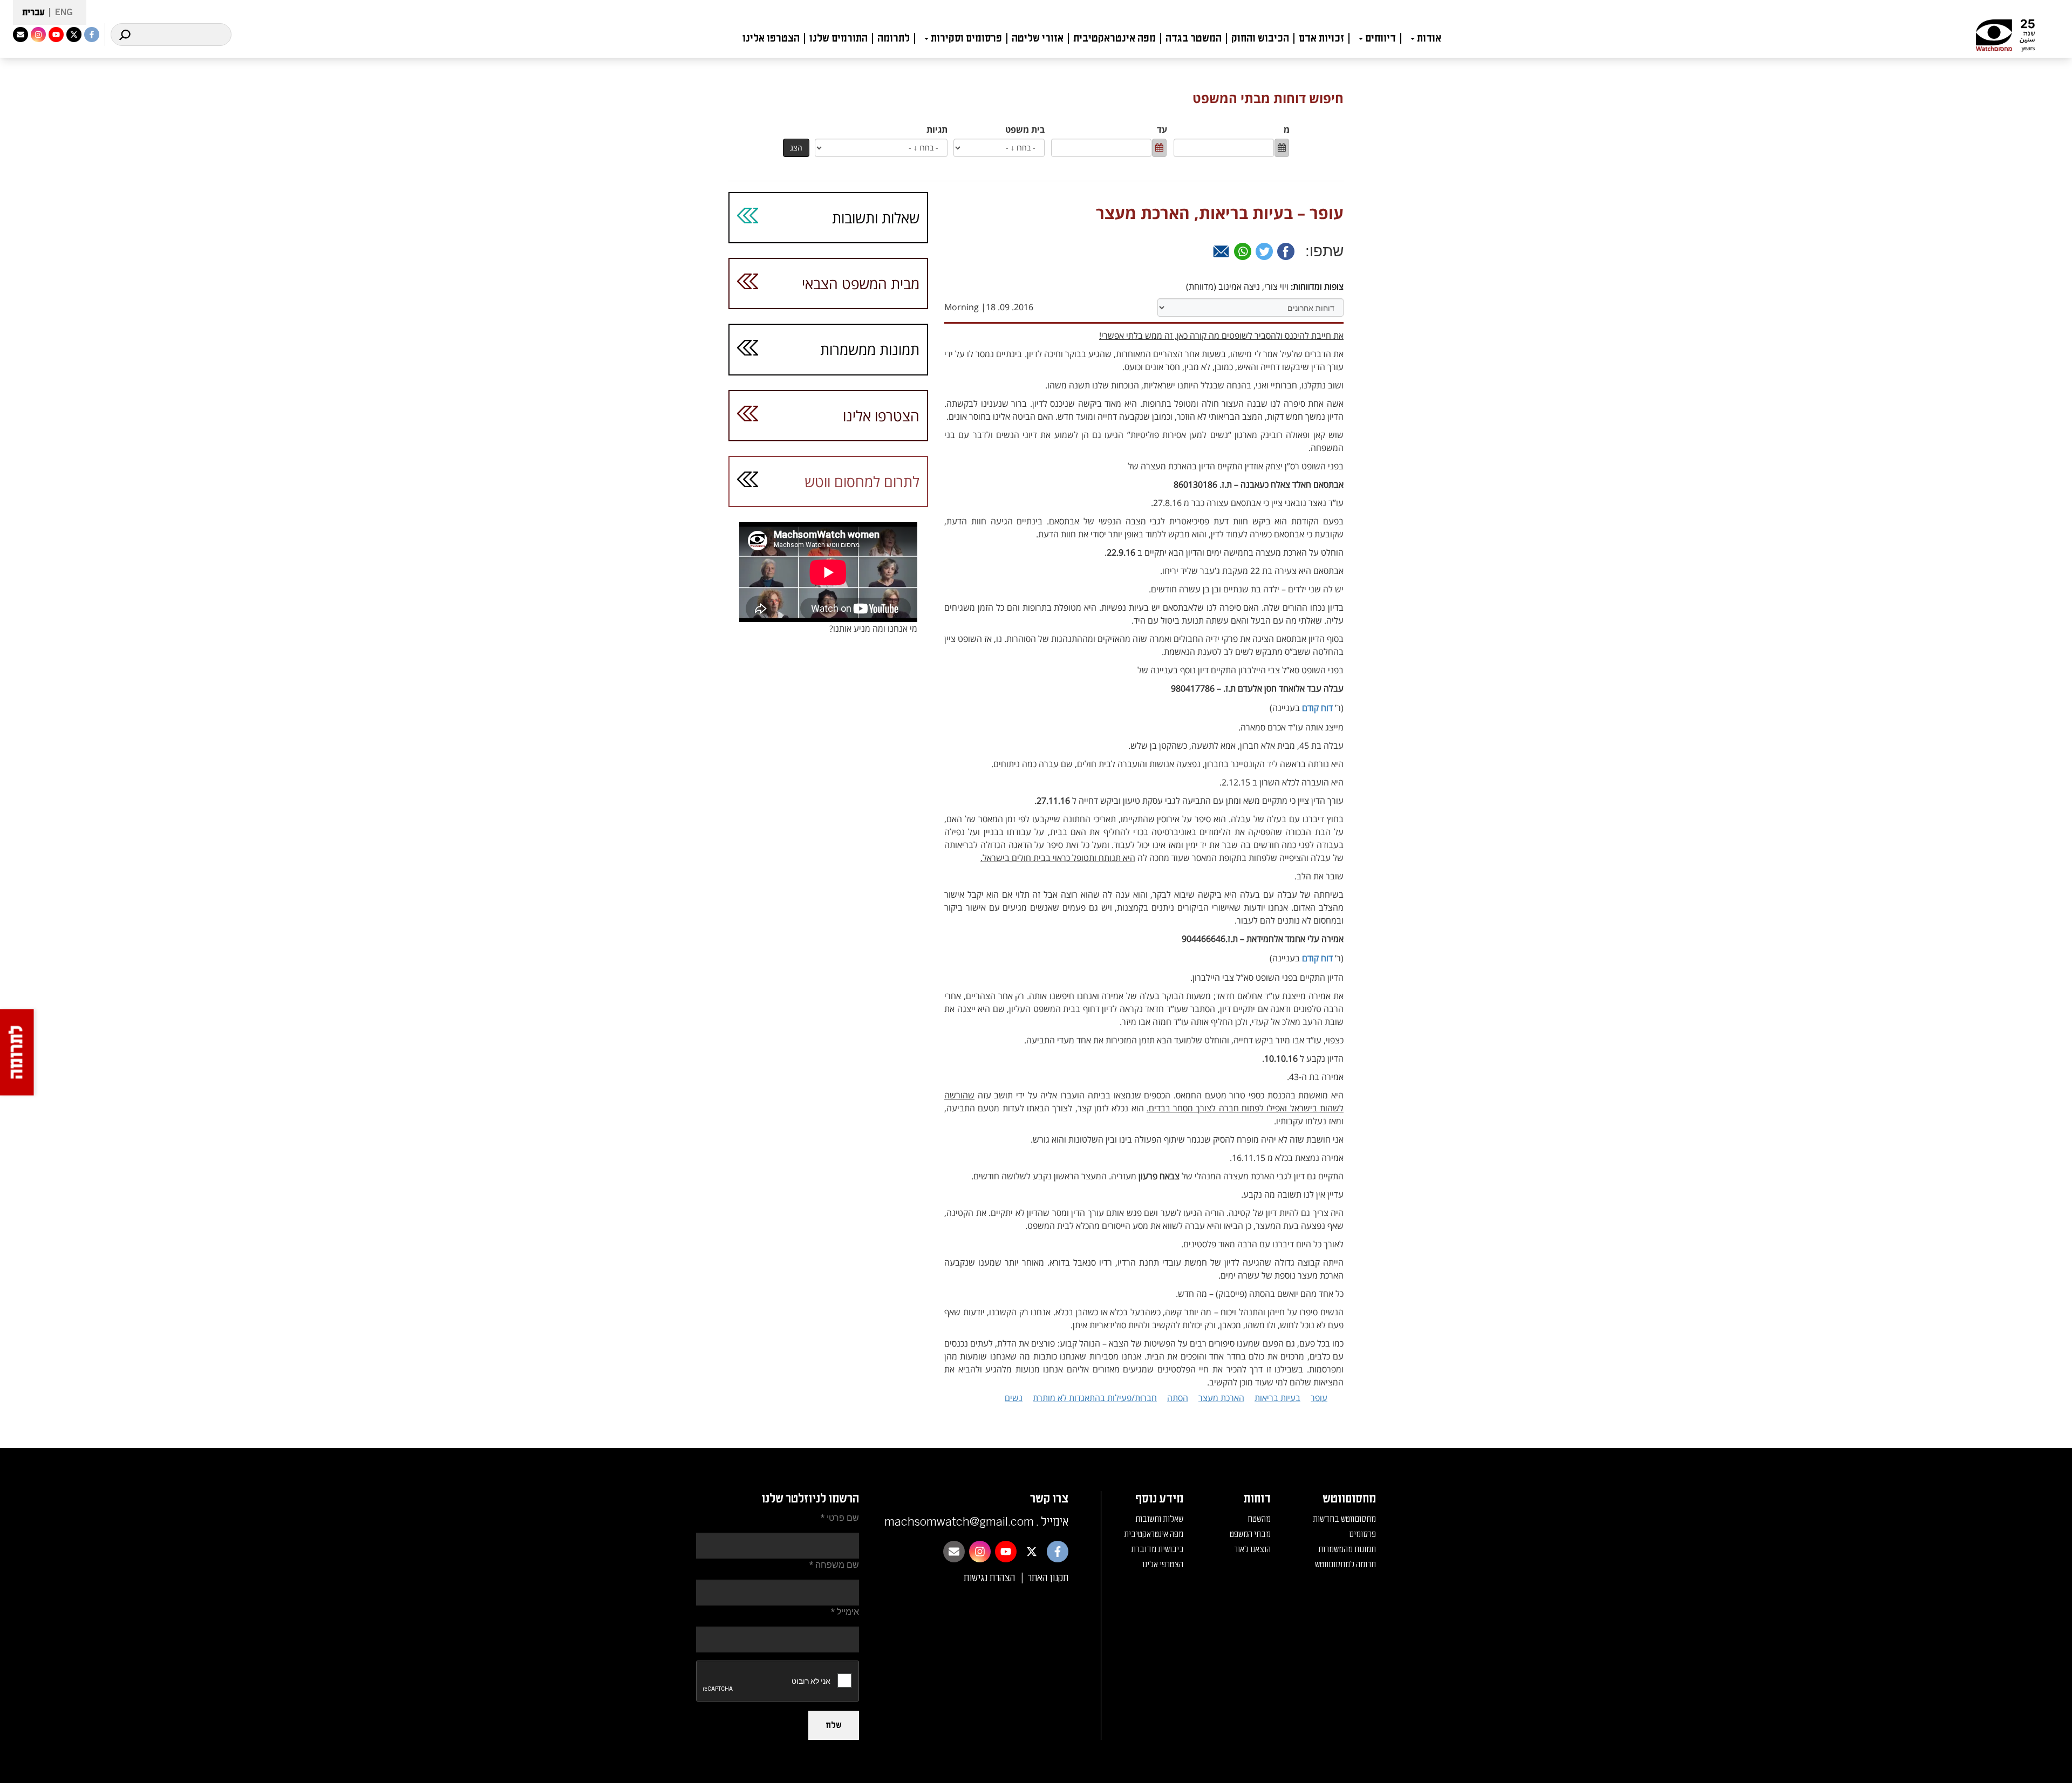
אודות (1429, 38)
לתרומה (894, 38)
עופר (1319, 1398)
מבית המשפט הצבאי (861, 283)
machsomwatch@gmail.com (959, 1522)
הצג (796, 148)
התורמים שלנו (839, 38)
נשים (1014, 1398)
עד (1162, 129)
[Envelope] (21, 35)
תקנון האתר (1048, 1578)
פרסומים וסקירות (966, 38)
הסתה (1178, 1398)
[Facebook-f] (92, 35)
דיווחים (1381, 38)
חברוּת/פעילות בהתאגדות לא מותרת (1095, 1398)
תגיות (937, 129)
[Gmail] (1221, 251)
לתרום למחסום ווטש (862, 481)
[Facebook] (1286, 251)
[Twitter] (1264, 251)
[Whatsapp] (1243, 251)
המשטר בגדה (1194, 38)
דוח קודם (1317, 708)
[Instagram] (38, 35)
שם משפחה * (834, 1565)
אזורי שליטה (1038, 38)
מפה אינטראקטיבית (1115, 38)
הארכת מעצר (1221, 1398)
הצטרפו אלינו (771, 38)
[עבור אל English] (61, 13)
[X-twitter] (74, 35)
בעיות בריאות (1277, 1398)
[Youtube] (56, 35)
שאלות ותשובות (876, 218)
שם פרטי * (840, 1518)
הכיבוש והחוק (1260, 38)
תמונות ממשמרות (870, 349)
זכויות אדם (1321, 38)
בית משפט (1025, 129)
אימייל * (845, 1612)
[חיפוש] (125, 35)
